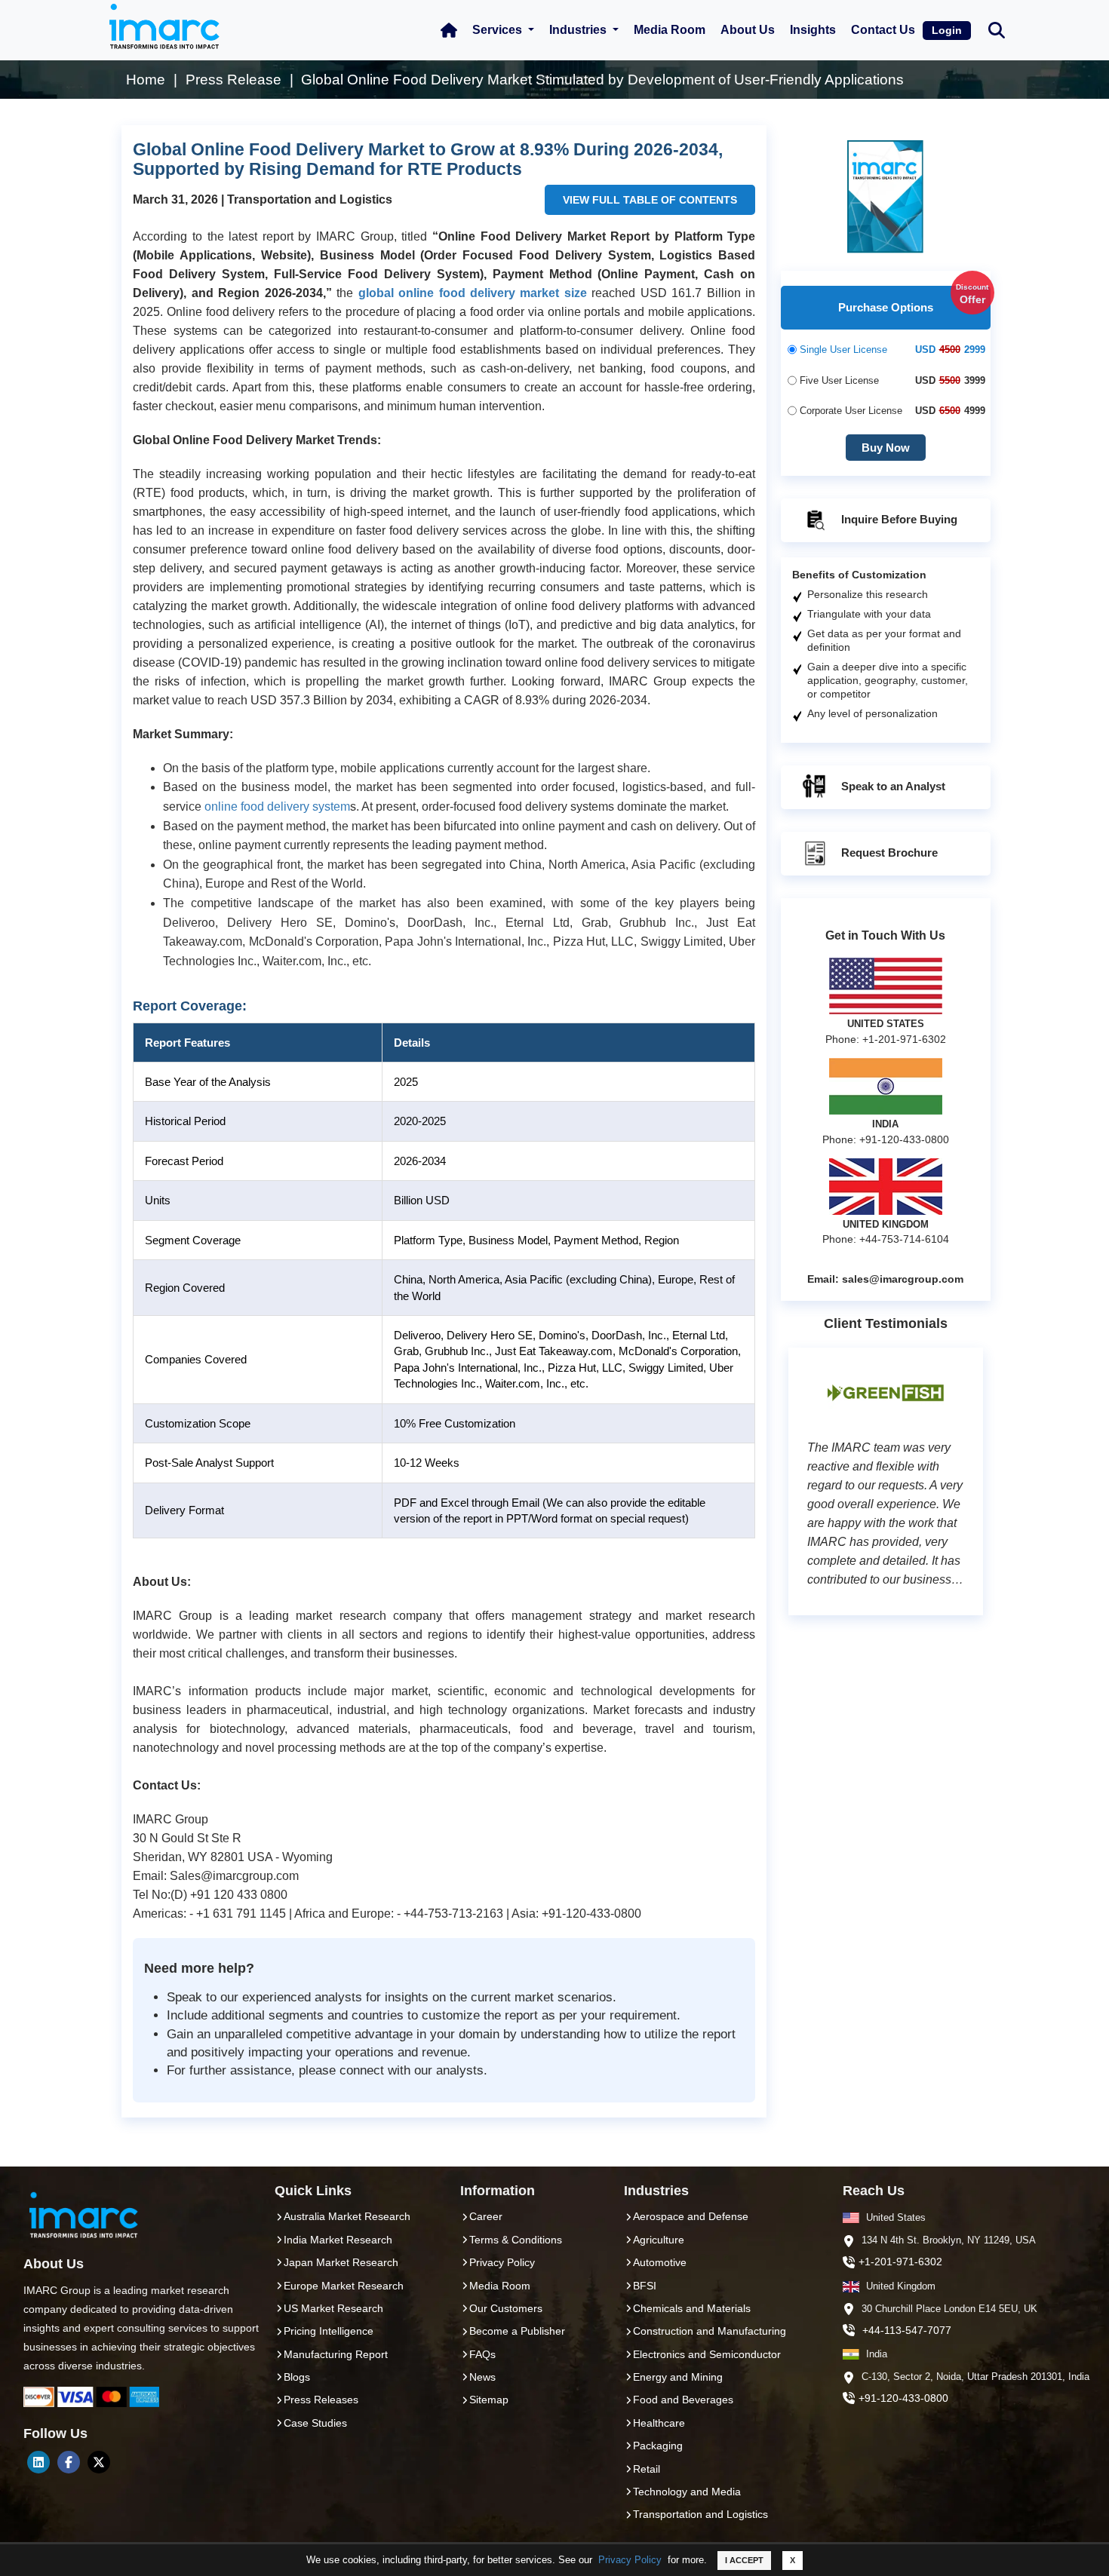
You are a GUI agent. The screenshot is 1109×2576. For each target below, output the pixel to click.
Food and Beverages (683, 2400)
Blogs (297, 2377)
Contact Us (883, 30)
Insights (813, 30)
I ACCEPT (744, 2560)
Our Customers (506, 2308)
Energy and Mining (678, 2377)
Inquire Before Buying (898, 519)
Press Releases (321, 2400)
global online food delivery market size (473, 293)
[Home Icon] (449, 30)
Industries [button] (579, 30)
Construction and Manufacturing (710, 2331)
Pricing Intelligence (329, 2331)
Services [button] (499, 30)
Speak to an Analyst (892, 786)
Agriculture (659, 2240)
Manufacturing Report (336, 2354)
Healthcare (659, 2423)
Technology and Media (687, 2492)
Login (947, 30)
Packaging (658, 2446)
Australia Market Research (347, 2216)
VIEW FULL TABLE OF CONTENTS (650, 200)
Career (486, 2216)
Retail (647, 2469)
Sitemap (489, 2400)
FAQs (482, 2354)
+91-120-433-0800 (903, 2398)
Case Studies (315, 2423)
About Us (748, 30)
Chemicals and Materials (692, 2308)
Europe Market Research (344, 2286)
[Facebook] (69, 2462)
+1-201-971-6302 (900, 2262)
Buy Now (886, 448)
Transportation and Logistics (700, 2514)
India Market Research (338, 2240)
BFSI (645, 2286)
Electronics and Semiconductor (707, 2354)
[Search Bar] (997, 29)
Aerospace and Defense (691, 2216)
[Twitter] (99, 2462)
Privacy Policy (630, 2560)
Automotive (660, 2262)
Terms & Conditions (516, 2240)
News (482, 2377)
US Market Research (333, 2308)
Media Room (670, 30)
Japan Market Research (341, 2262)
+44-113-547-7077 (907, 2330)
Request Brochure (888, 853)
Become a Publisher (517, 2331)
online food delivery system (277, 807)
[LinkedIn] (38, 2462)
